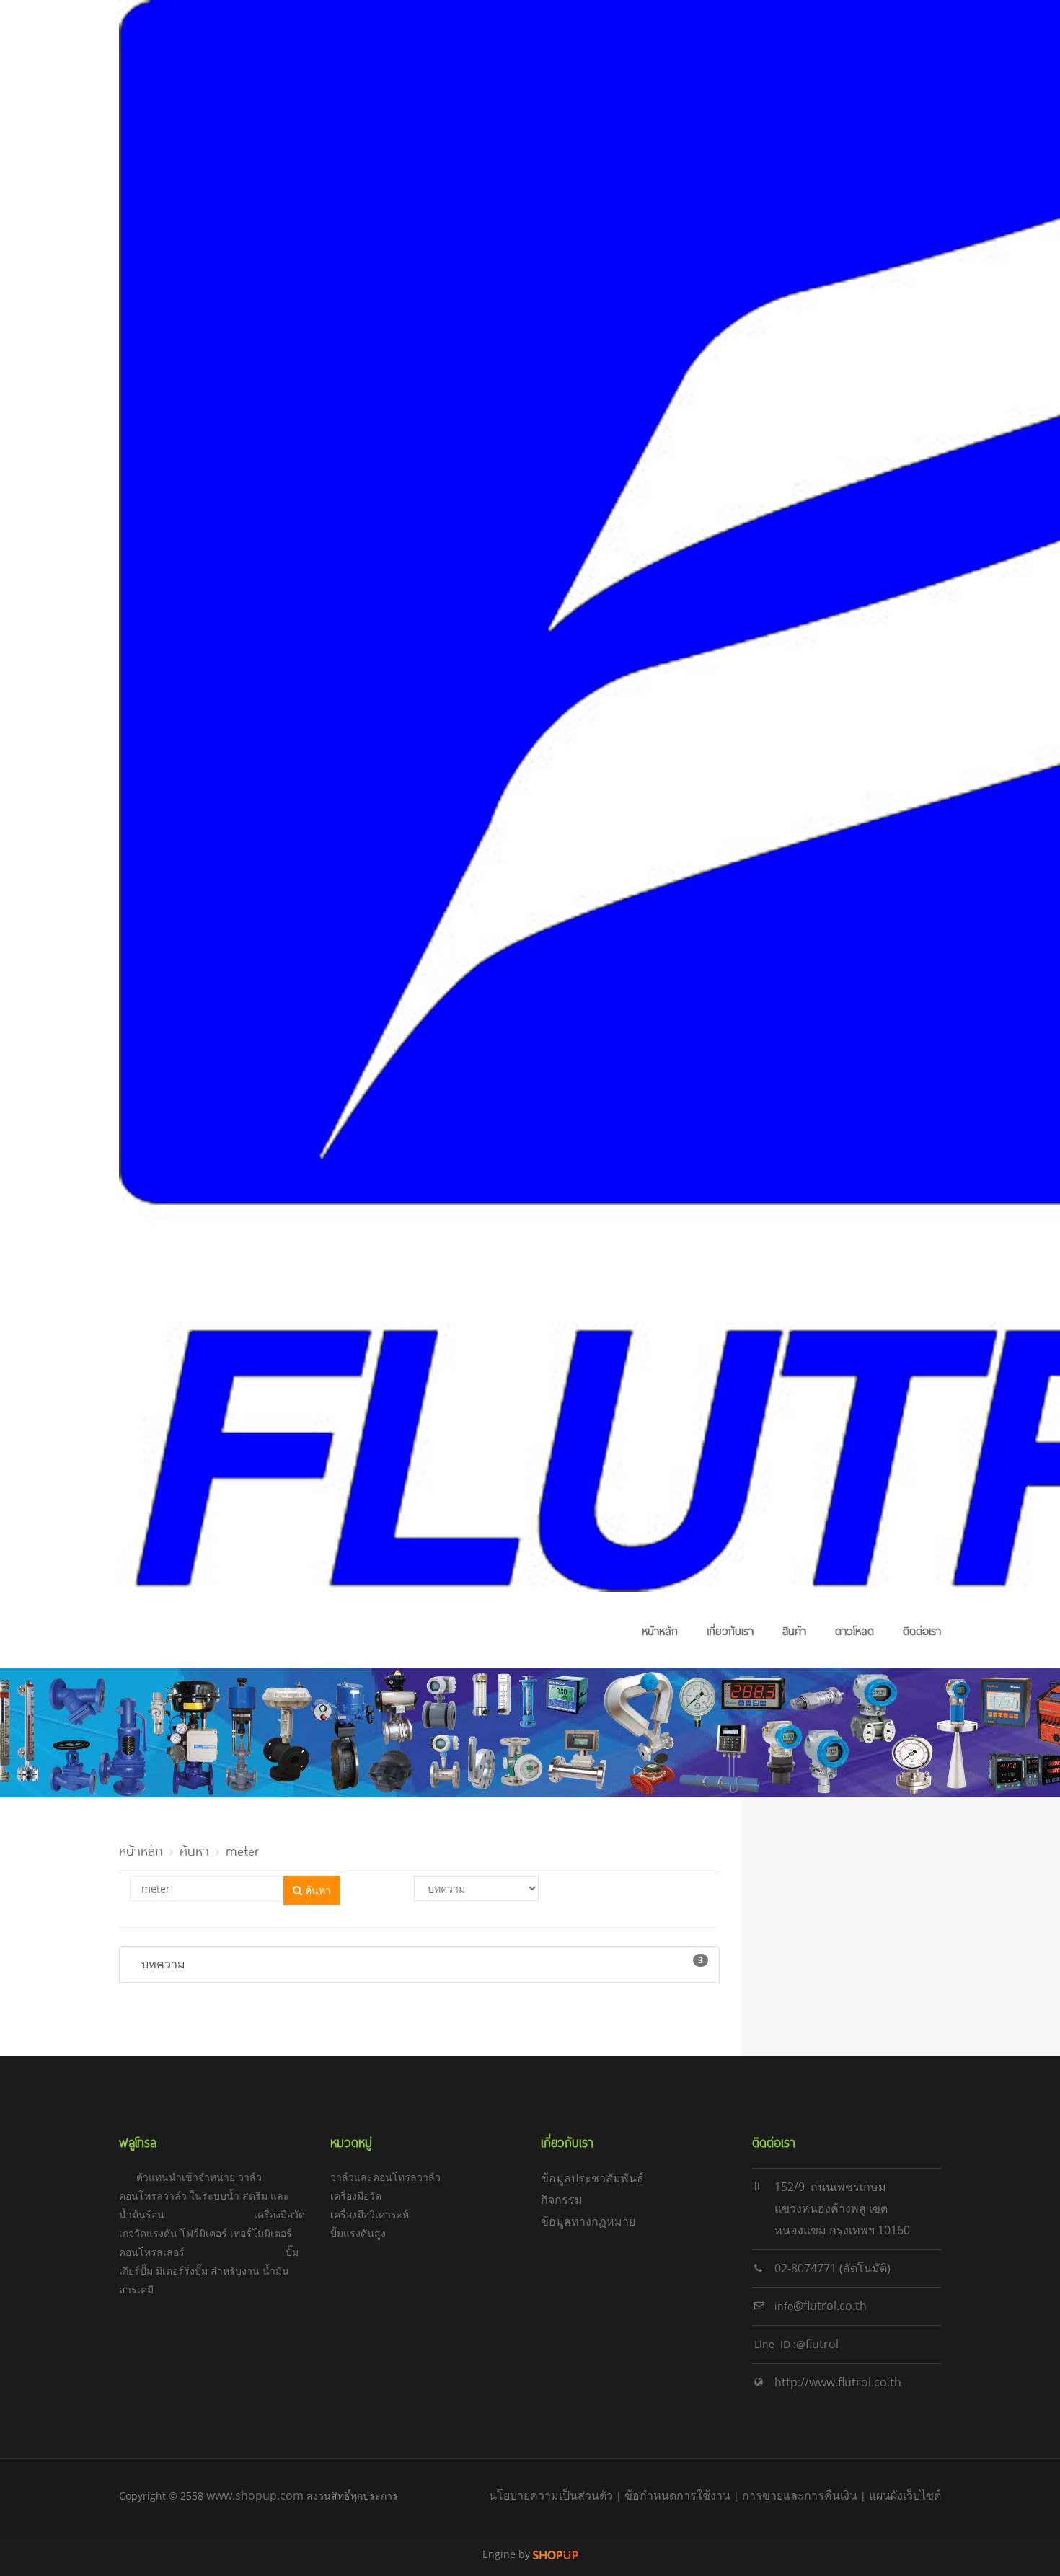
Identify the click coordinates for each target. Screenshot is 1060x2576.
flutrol (822, 2344)
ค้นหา (194, 1849)
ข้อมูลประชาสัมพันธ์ (592, 2178)
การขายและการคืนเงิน (800, 2495)
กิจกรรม (562, 2200)
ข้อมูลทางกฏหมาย (588, 2221)
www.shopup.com (255, 2495)
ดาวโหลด (854, 1630)
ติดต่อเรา (922, 1630)
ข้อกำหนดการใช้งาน (677, 2495)
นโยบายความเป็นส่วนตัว (551, 2495)
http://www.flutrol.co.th (838, 2382)
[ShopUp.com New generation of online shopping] (556, 2554)
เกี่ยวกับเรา (730, 1630)
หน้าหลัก (660, 1630)
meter (242, 1849)
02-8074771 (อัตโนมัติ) (832, 2268)
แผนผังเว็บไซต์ (905, 2495)
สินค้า (794, 1630)
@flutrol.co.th (830, 2306)
